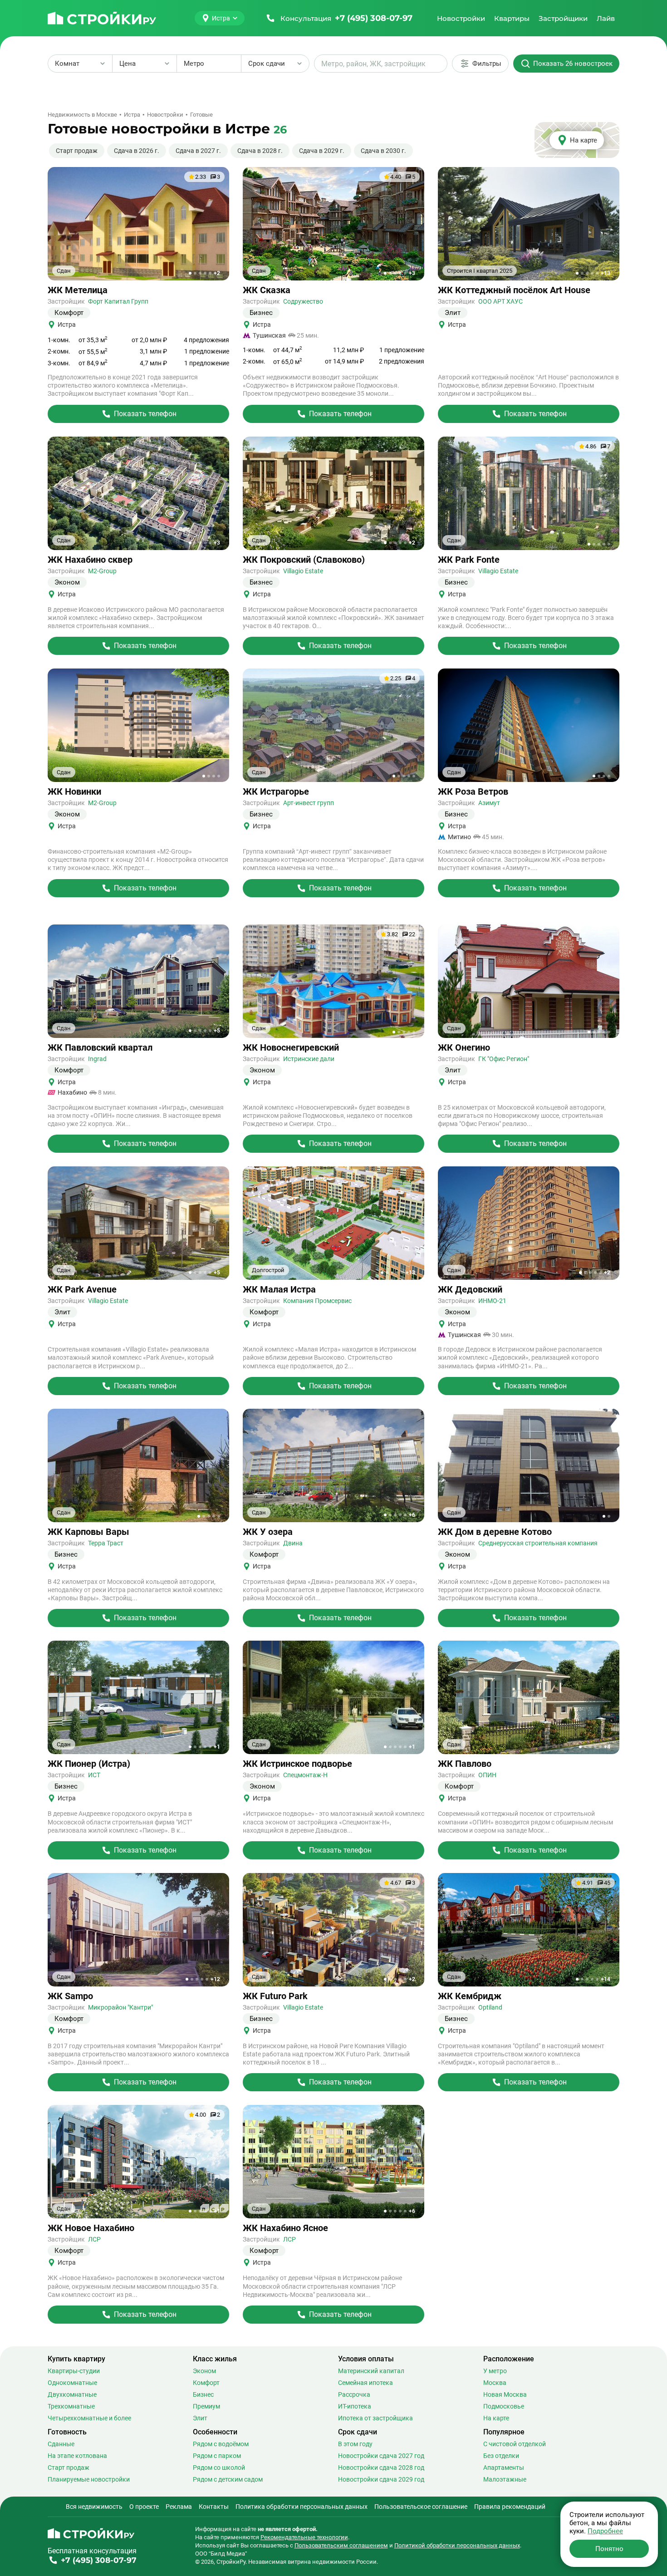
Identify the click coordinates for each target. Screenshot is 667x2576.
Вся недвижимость (94, 2507)
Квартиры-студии (74, 2371)
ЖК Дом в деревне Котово (495, 1532)
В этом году (355, 2444)
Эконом (204, 2371)
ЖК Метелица (78, 290)
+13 (606, 273)
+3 (412, 273)
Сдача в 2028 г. (260, 151)
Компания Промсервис (317, 1301)
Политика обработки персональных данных (302, 2507)
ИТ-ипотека (355, 2406)
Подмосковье (504, 2406)
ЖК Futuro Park (275, 1996)
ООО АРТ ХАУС (500, 301)
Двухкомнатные (72, 2394)
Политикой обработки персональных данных (457, 2545)
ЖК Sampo (70, 1996)
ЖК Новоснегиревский (291, 1048)
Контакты (214, 2507)
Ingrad (97, 1059)
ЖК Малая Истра (279, 1290)
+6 (412, 1515)
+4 (607, 1747)
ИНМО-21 (492, 1301)
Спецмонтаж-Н (305, 1775)
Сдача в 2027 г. (198, 151)
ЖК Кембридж (470, 1996)
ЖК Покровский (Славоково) (304, 560)
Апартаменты (504, 2468)
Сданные (61, 2444)
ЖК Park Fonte (469, 560)
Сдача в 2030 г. (383, 151)
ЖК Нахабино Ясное (285, 2228)
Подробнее (605, 2531)
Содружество (303, 301)
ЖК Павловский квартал (100, 1048)
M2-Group (102, 571)
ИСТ (94, 1775)
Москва (495, 2383)
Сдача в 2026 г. (137, 151)
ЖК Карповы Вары (88, 1532)
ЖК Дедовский (470, 1290)
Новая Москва (505, 2394)
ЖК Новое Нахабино (91, 2228)
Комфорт (206, 2383)
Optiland (490, 2007)
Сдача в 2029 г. (322, 151)
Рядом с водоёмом (221, 2444)
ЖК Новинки (74, 792)
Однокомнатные (72, 2383)
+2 (217, 273)
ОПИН (487, 1775)
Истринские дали (309, 1059)
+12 (215, 1979)
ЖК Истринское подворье (297, 1764)
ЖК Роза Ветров (473, 792)
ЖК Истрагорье (276, 792)
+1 (217, 1747)
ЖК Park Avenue (82, 1290)
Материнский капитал (371, 2371)
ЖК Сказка (267, 290)
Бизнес (203, 2394)
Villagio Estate (303, 571)
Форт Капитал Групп (118, 301)
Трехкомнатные (71, 2406)
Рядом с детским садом (228, 2479)
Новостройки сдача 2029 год (381, 2479)
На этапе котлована (77, 2456)
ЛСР (94, 2239)
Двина (293, 1543)
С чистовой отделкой (515, 2444)
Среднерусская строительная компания (538, 1543)
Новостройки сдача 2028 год (381, 2468)
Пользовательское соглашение (421, 2507)
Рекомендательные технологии (304, 2537)
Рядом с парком (217, 2456)
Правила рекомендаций (510, 2507)
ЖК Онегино (464, 1048)
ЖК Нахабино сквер (90, 560)
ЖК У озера (268, 1532)
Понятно (609, 2549)
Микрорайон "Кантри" (120, 2007)
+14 (606, 1979)
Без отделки (501, 2456)
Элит (200, 2418)
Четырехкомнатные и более (89, 2418)
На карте (496, 2418)
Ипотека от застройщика (375, 2418)
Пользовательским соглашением (341, 2545)
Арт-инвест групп (309, 803)
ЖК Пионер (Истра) (89, 1764)
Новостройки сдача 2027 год (381, 2456)
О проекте (144, 2507)
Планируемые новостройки (89, 2479)
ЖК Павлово (465, 1764)
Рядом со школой (219, 2468)
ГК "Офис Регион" (504, 1059)
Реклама (179, 2507)
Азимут (489, 803)
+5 (217, 1031)
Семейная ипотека (365, 2383)
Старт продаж (77, 151)
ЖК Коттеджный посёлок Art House (514, 290)
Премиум (206, 2406)
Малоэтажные (505, 2479)
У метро (495, 2371)
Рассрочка (354, 2394)
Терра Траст (106, 1543)
